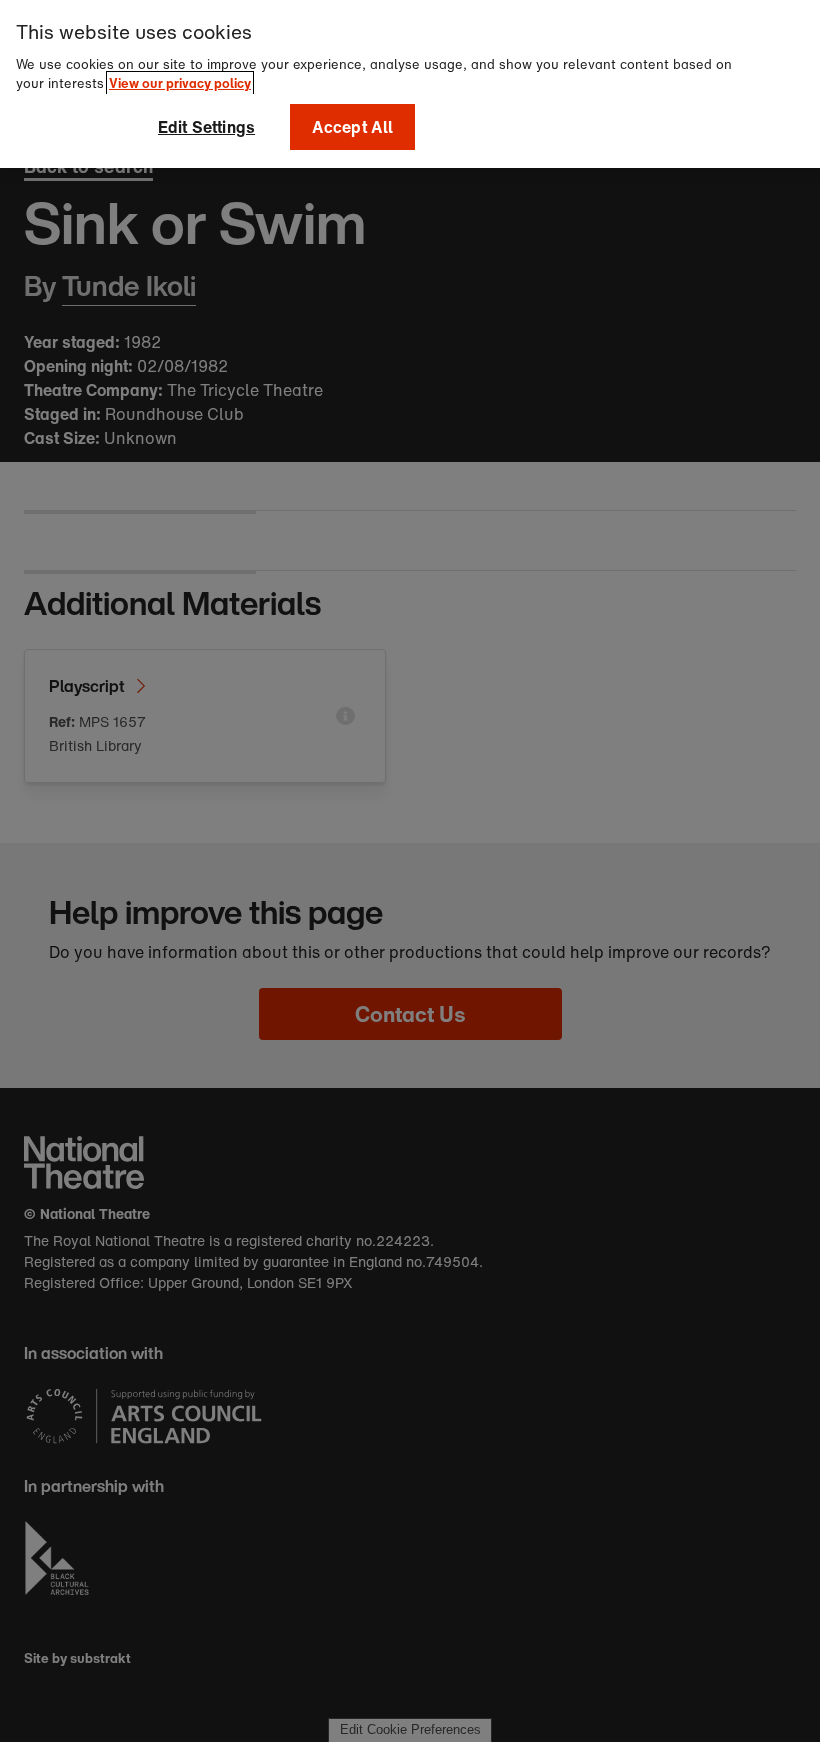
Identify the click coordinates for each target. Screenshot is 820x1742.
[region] (410, 84)
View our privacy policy (180, 83)
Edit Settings (206, 127)
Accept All (353, 127)
